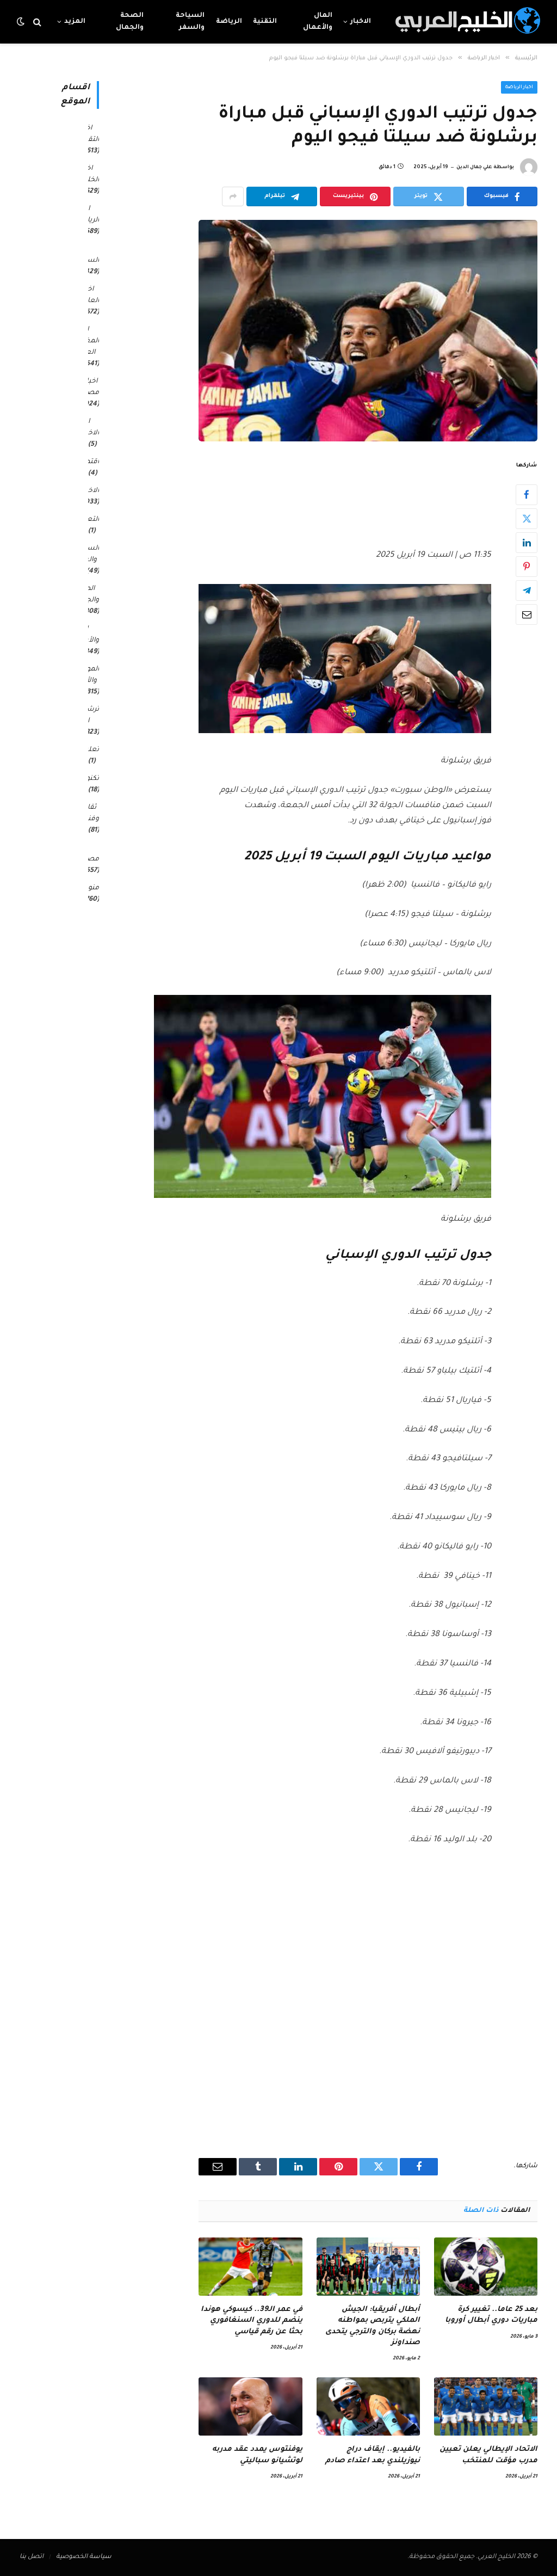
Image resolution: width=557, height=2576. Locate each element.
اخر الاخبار (90, 428)
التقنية (265, 22)
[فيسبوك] (527, 495)
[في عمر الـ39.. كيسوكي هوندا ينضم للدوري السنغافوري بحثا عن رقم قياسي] (250, 2267)
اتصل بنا (32, 2557)
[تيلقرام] (527, 591)
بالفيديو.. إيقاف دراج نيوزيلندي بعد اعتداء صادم (373, 2455)
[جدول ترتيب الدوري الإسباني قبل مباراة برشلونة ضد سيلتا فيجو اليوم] (368, 331)
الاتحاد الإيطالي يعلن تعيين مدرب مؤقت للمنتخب (488, 2455)
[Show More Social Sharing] (233, 196)
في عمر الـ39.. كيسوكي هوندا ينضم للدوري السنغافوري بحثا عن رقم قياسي (251, 2321)
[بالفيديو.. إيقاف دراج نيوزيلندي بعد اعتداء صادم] (368, 2406)
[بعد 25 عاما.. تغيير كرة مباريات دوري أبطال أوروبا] (486, 2267)
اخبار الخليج (89, 174)
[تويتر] (527, 519)
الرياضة (229, 22)
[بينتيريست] (527, 567)
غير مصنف (88, 854)
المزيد (75, 22)
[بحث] (37, 22)
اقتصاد (88, 462)
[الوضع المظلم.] (22, 22)
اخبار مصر (92, 387)
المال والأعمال (318, 22)
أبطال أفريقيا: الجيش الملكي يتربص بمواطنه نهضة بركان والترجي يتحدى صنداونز (373, 2326)
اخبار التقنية (89, 134)
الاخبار (361, 22)
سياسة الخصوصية (84, 2557)
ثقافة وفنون (89, 813)
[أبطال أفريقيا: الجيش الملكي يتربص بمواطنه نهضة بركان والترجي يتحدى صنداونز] (368, 2267)
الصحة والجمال (130, 22)
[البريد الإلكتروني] (527, 614)
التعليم (88, 520)
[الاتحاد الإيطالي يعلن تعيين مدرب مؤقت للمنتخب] (486, 2406)
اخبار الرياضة (519, 88)
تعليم (90, 750)
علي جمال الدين (474, 168)
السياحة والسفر (190, 22)
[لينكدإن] (527, 543)
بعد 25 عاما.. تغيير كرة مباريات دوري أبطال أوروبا (491, 2315)
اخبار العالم (90, 295)
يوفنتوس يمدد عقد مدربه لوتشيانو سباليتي (257, 2455)
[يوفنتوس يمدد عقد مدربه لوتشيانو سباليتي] (250, 2406)
